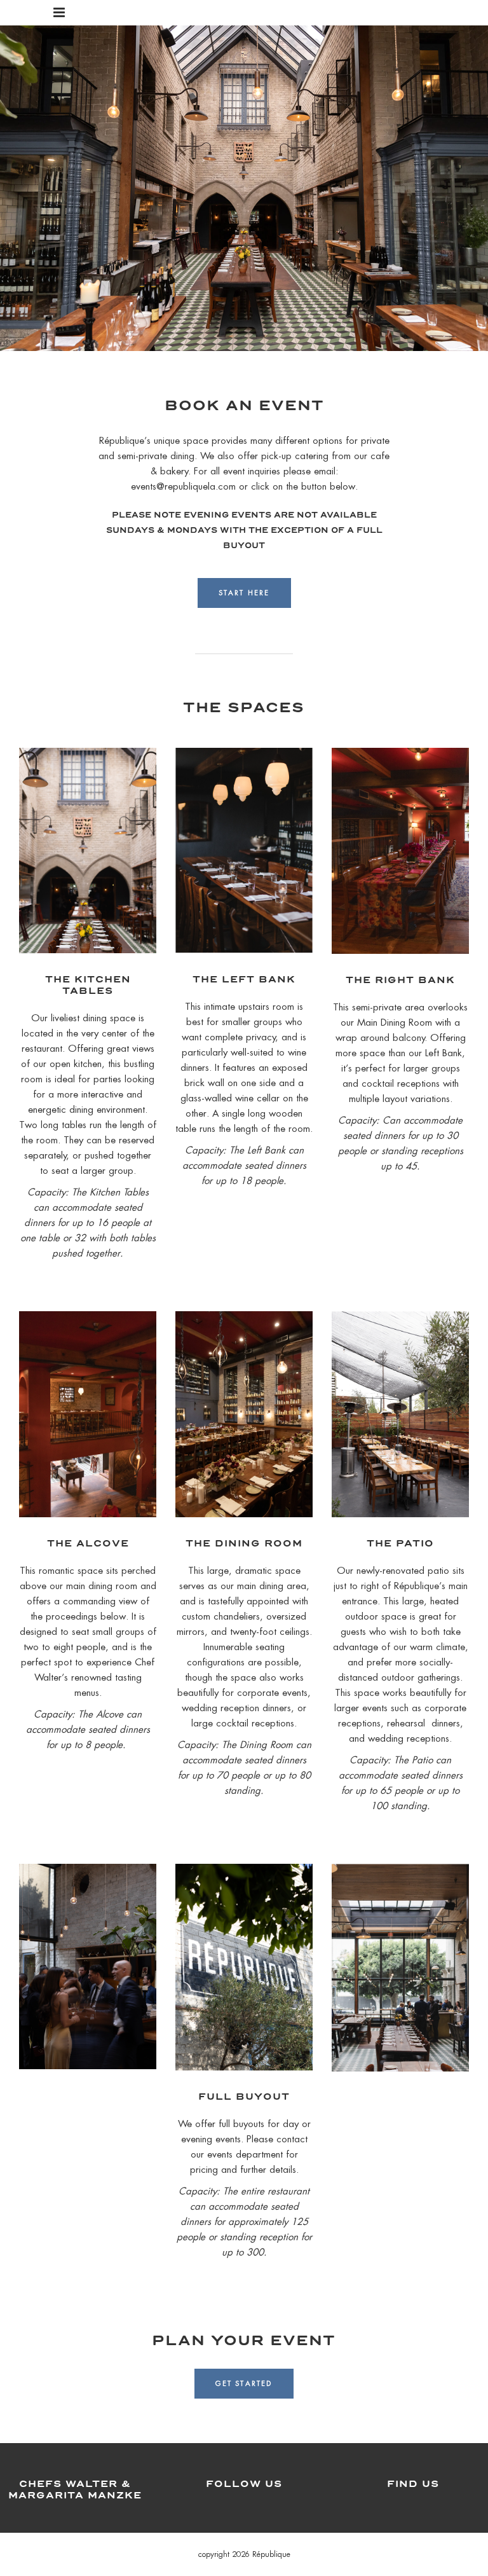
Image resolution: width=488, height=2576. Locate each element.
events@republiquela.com (183, 486)
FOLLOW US (244, 2483)
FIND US (413, 2483)
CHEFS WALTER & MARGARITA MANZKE (75, 2489)
